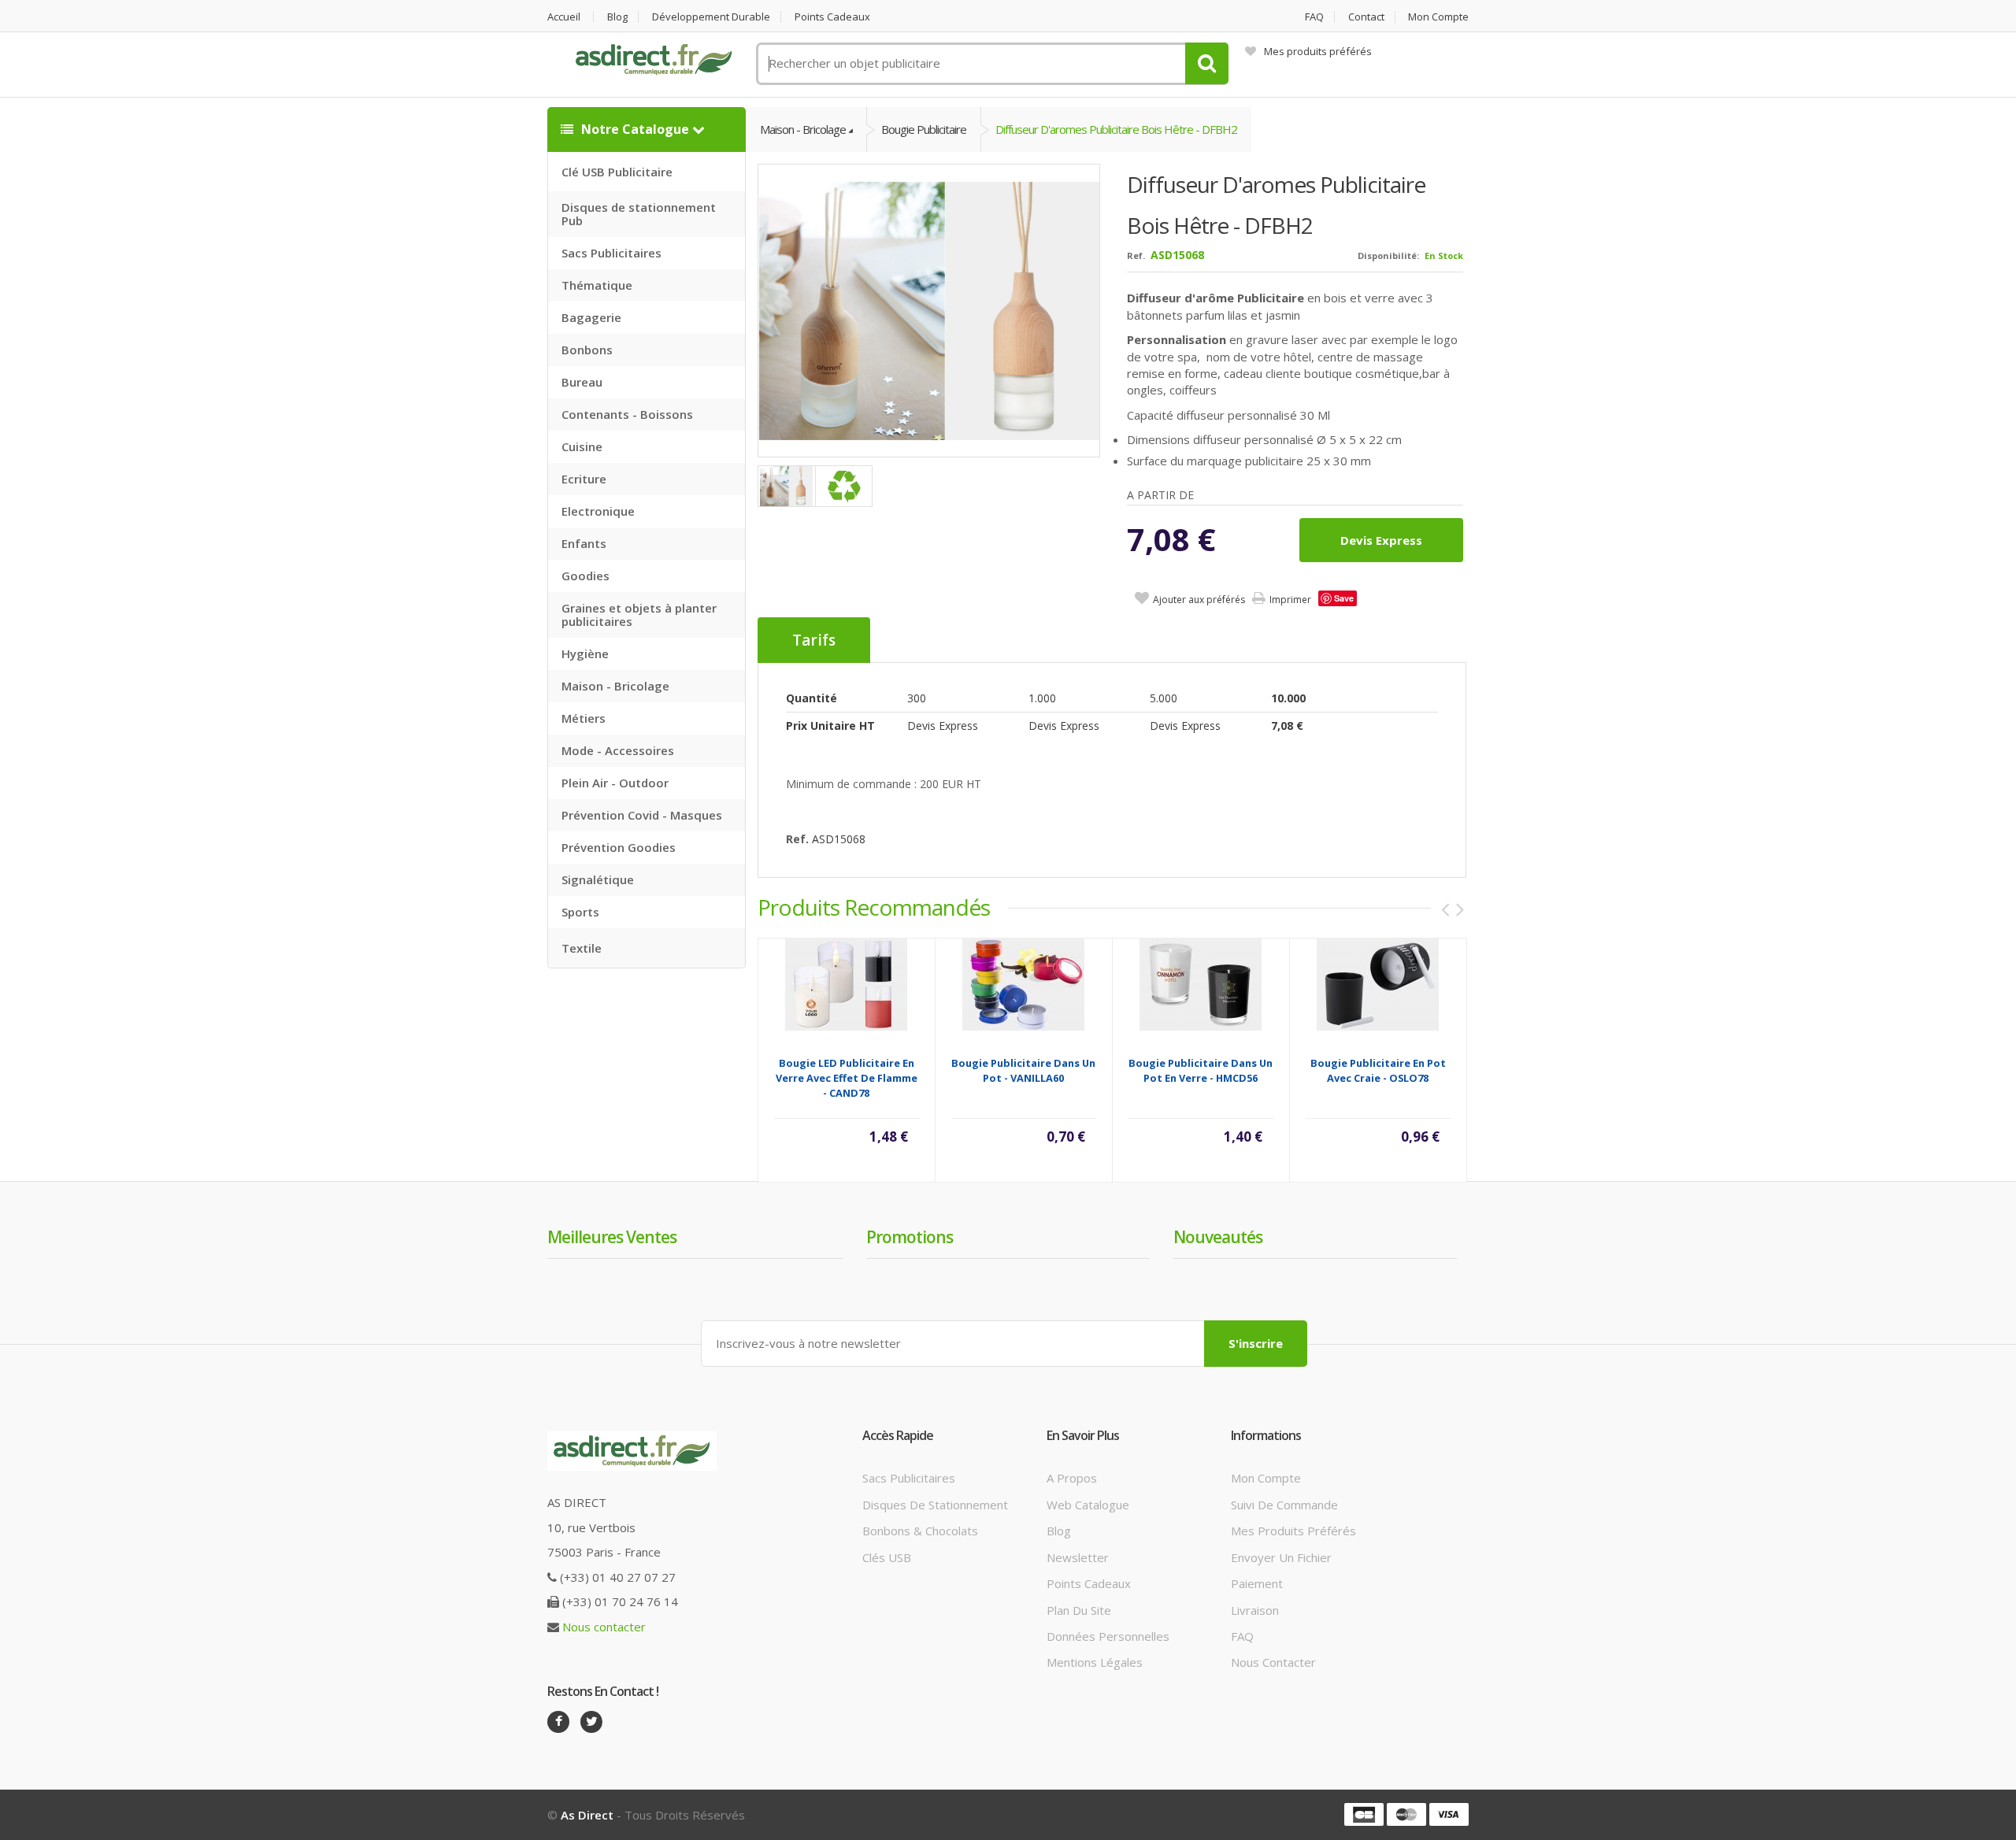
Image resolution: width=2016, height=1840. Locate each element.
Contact (1366, 17)
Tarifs (814, 640)
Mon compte (1438, 17)
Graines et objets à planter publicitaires (639, 615)
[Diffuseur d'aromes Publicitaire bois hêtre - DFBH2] (930, 310)
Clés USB (887, 1557)
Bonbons (587, 350)
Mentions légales (1095, 1662)
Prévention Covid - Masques (642, 815)
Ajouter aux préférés (1199, 600)
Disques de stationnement (935, 1505)
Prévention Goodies (619, 847)
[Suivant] (1460, 909)
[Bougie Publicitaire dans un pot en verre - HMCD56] (1201, 983)
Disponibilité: (1388, 255)
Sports (580, 912)
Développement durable (711, 17)
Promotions (910, 1237)
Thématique (597, 285)
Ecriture (584, 479)
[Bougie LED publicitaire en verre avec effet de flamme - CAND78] (846, 983)
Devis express (1381, 540)
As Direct (587, 1815)
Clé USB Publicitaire (617, 172)
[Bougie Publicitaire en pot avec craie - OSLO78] (1378, 983)
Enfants (584, 543)
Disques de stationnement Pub (639, 214)
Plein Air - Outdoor (615, 783)
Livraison (1255, 1610)
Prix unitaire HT (830, 726)
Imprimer (1290, 600)
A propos (1072, 1478)
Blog (617, 17)
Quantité (812, 698)
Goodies (586, 576)
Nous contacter (604, 1627)
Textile (582, 948)
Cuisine (582, 446)
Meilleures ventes (612, 1237)
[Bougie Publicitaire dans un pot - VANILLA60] (1023, 983)
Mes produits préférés (1318, 51)
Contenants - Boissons (627, 414)
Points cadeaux (832, 17)
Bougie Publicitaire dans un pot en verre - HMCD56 (1201, 1070)
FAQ (1314, 17)
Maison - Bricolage (615, 686)
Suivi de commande (1284, 1505)
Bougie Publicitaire (924, 129)
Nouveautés (1218, 1237)
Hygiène (585, 653)
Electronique (598, 511)
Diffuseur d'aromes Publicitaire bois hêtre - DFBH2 (1116, 129)
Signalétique (598, 879)
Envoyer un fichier (1281, 1557)
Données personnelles (1108, 1636)
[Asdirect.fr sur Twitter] (591, 1722)
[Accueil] (654, 60)
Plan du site (1079, 1610)
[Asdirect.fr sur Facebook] (558, 1722)
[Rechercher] (1207, 63)
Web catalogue (1088, 1505)
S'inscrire (1256, 1343)
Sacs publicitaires (909, 1478)
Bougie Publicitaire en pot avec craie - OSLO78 (1378, 1070)
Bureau (582, 382)
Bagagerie (591, 317)
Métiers (584, 718)
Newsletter (1078, 1557)
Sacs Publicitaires (611, 253)
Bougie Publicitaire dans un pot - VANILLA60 (1023, 1070)
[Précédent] (1445, 909)
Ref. (1136, 255)
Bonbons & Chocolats (920, 1531)
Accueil (564, 17)
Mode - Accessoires (618, 750)
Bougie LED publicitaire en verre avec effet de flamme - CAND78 (847, 1078)
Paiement (1257, 1583)
